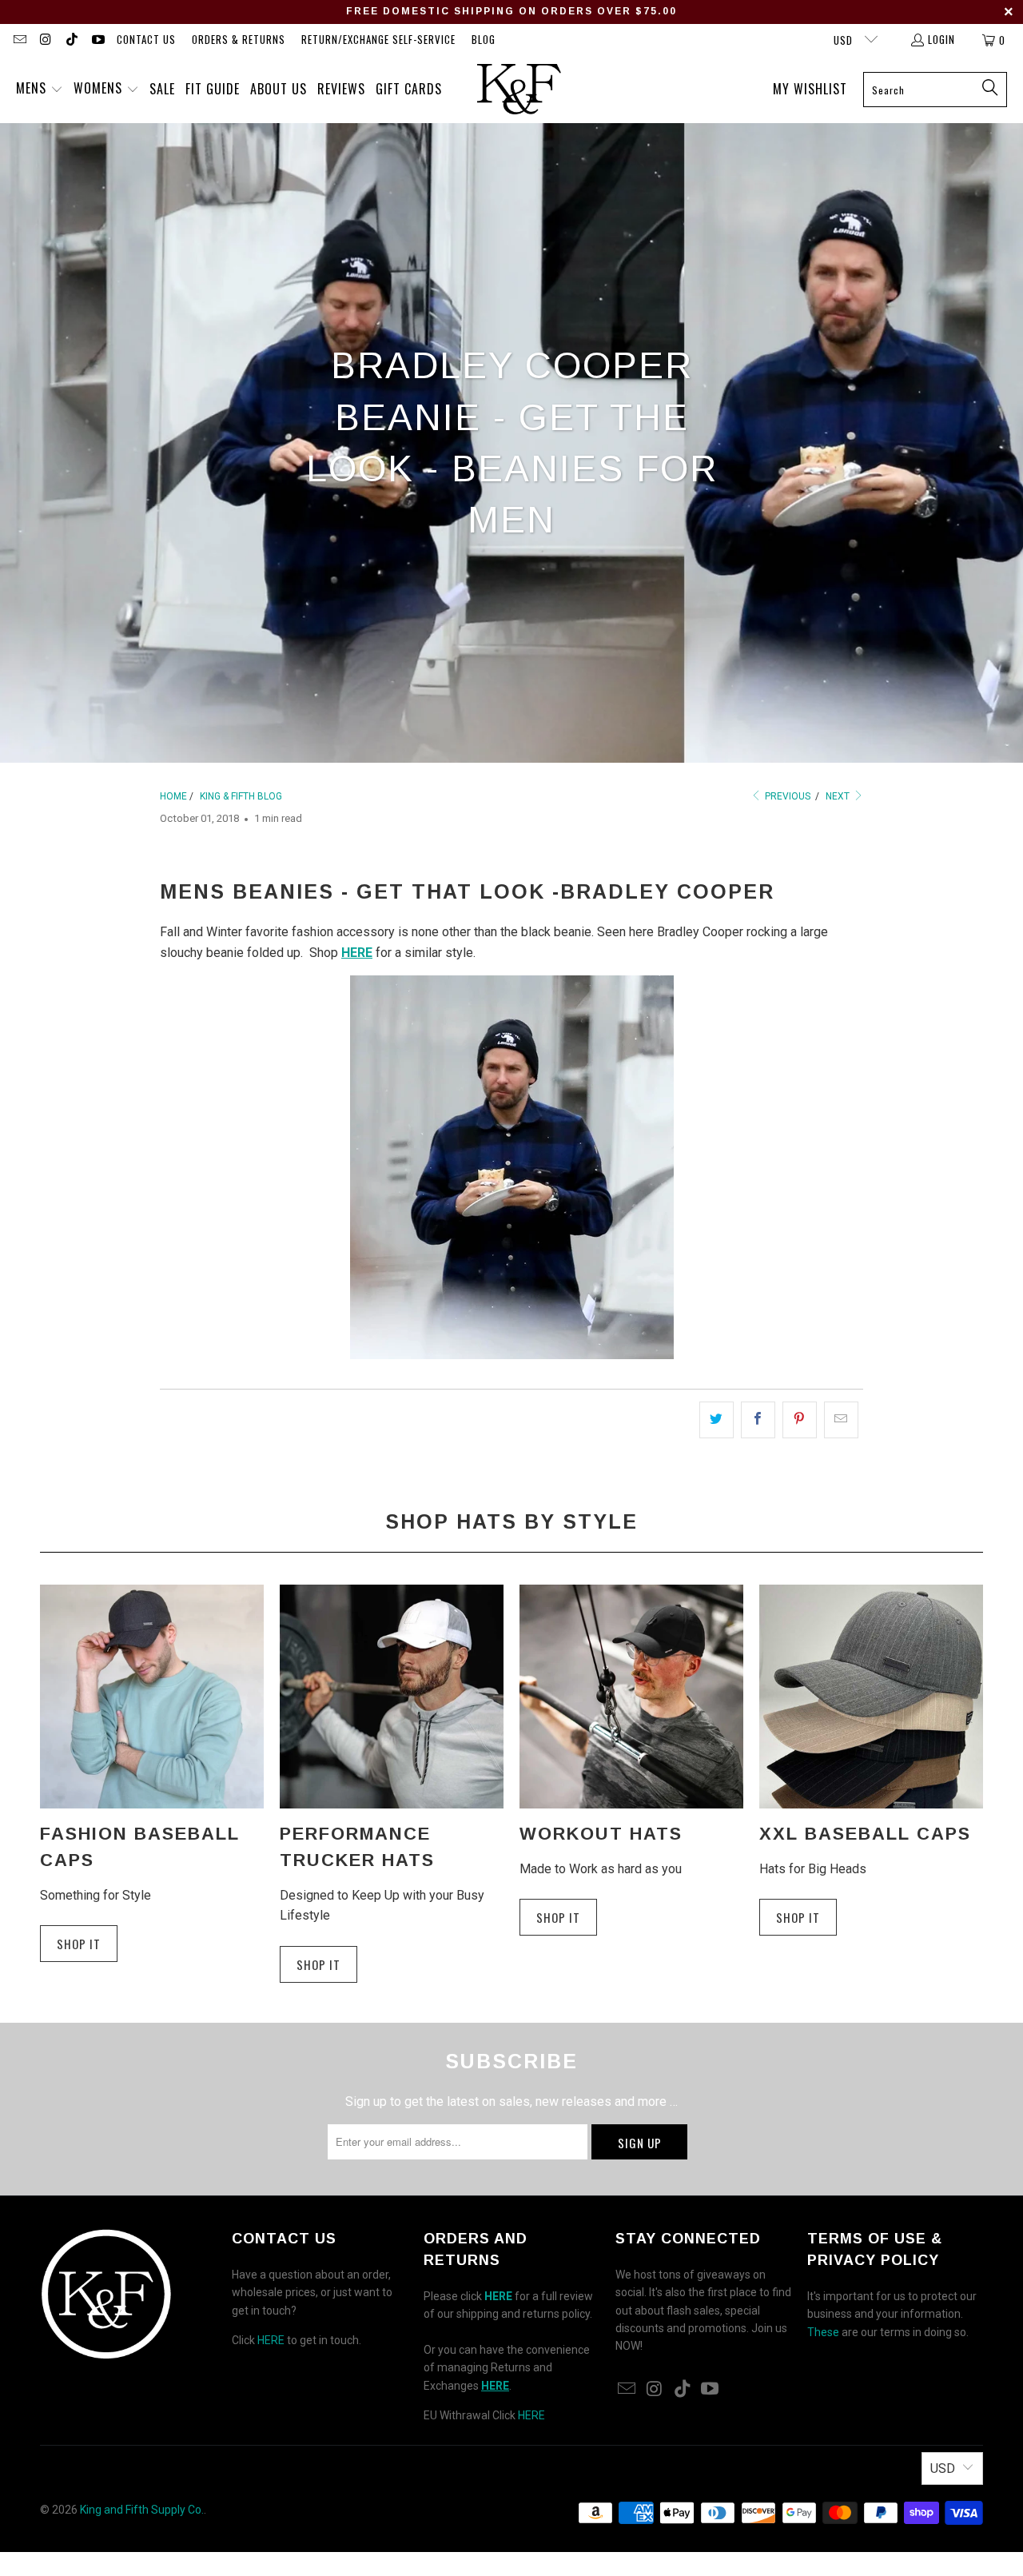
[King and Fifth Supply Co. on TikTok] (71, 40)
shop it (558, 1917)
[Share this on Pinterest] (800, 1420)
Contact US (146, 39)
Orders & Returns (239, 39)
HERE (271, 2340)
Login (941, 39)
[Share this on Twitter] (716, 1420)
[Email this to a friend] (841, 1420)
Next (839, 796)
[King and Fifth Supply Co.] (519, 90)
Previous (786, 796)
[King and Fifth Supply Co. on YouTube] (97, 40)
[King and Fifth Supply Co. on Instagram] (45, 40)
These (823, 2332)
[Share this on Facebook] (758, 1420)
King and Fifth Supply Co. (142, 2510)
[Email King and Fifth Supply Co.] (19, 40)
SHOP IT (79, 1944)
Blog (484, 39)
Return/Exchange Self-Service (378, 39)
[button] (40, 90)
